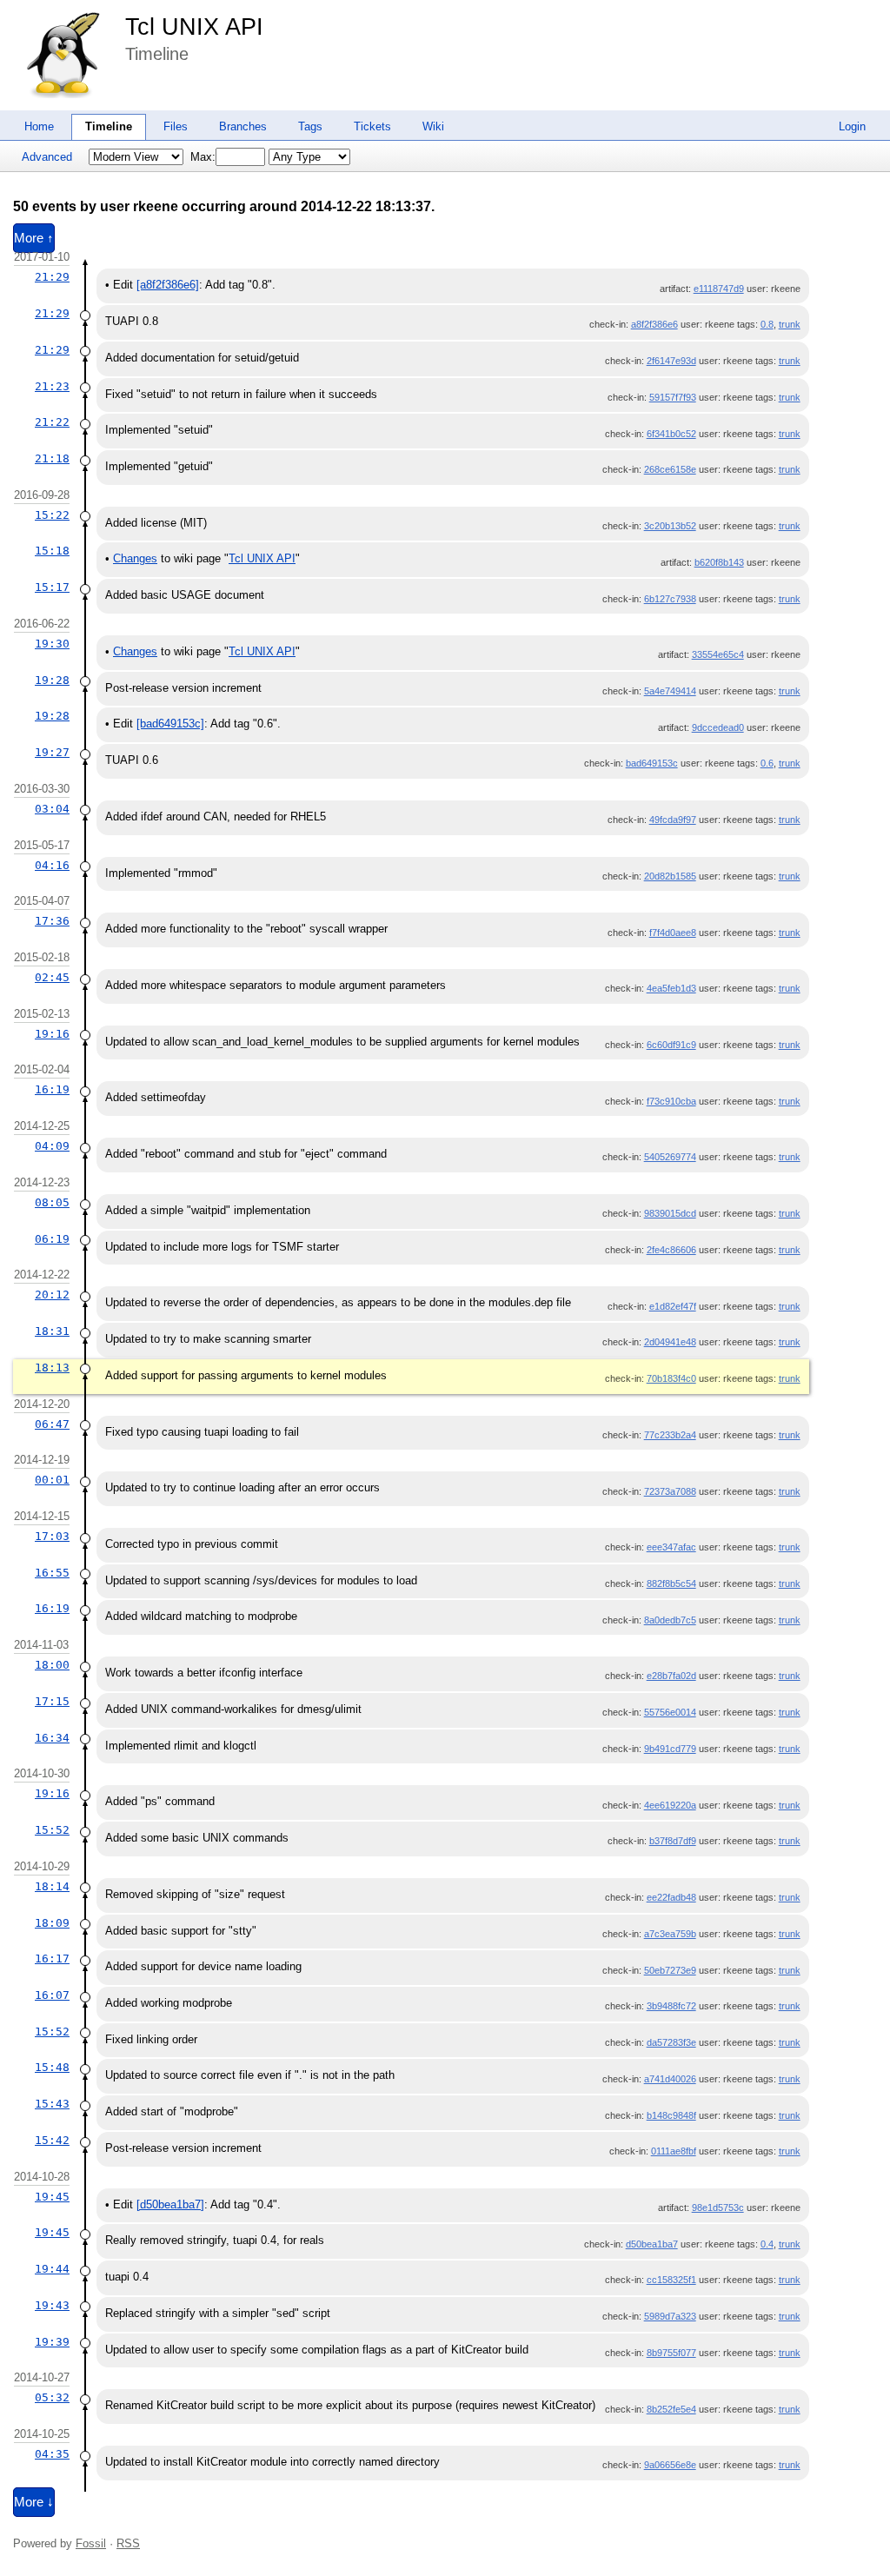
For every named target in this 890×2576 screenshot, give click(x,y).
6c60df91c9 (671, 1045)
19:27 (52, 752)
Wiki (433, 126)
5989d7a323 (670, 2316)
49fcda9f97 (673, 820)
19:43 (52, 2305)
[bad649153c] (170, 724)
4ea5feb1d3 (671, 988)
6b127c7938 (670, 599)
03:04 (52, 809)
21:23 (52, 386)
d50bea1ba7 (652, 2244)
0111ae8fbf (674, 2151)
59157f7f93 (673, 397)
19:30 (52, 644)
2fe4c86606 (671, 1250)
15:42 (52, 2140)
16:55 (52, 1573)
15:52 (52, 1830)
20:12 (52, 1295)
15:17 (52, 587)
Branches (243, 126)
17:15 (52, 1701)
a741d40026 (670, 2079)
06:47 (52, 1424)
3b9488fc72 (671, 2006)
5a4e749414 (670, 691)
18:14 (52, 1886)
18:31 (52, 1331)
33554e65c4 (718, 654)
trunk (790, 324)
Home (39, 126)
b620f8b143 (719, 562)
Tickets (372, 126)
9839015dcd (670, 1213)
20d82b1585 (670, 876)
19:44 (52, 2269)
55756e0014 (670, 1712)
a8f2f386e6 (654, 324)
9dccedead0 (718, 727)
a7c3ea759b (670, 1934)
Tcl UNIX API (194, 27)
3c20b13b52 (670, 526)
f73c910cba (671, 1101)
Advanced (47, 157)
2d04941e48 (670, 1342)
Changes (135, 558)
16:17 (52, 1959)
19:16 (52, 1034)
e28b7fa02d (671, 1676)
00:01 (52, 1480)
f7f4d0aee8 (673, 933)
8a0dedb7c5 (670, 1620)
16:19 (52, 1089)
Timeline (109, 126)
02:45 (52, 977)
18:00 (52, 1665)
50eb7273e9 (670, 1970)
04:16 (52, 865)
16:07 (52, 1995)
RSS (128, 2543)
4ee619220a (670, 1805)
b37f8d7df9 (673, 1841)
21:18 (52, 458)
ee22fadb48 (671, 1897)
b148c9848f (671, 2115)
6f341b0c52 (671, 434)
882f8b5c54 (671, 1583)
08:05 (52, 1202)
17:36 (52, 921)
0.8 (767, 324)
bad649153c (652, 763)
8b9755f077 (671, 2353)
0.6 (767, 763)
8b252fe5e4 (671, 2409)
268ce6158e (670, 469)
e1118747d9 (719, 289)
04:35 (52, 2454)
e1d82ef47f (673, 1306)
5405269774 (670, 1157)
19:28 (52, 680)
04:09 (52, 1146)
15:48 (52, 2067)
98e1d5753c (718, 2208)
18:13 (52, 1368)
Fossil (91, 2543)
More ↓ (34, 2502)
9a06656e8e (670, 2465)
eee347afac (671, 1547)
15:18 (52, 551)
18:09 (52, 1923)
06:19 (52, 1239)
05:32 (52, 2397)
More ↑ (34, 238)
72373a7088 (670, 1491)
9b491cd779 (670, 1749)
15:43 (52, 2104)
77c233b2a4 (670, 1435)
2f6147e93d (671, 361)
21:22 (52, 422)
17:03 (52, 1536)
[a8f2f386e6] (168, 285)
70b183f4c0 (671, 1378)
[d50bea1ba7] (170, 2204)
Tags (310, 126)
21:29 (52, 277)
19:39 (52, 2342)
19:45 (52, 2197)
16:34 (52, 1738)
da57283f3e (671, 2042)
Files (176, 126)
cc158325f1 (671, 2280)
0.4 (767, 2244)
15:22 (52, 515)
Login (852, 126)
